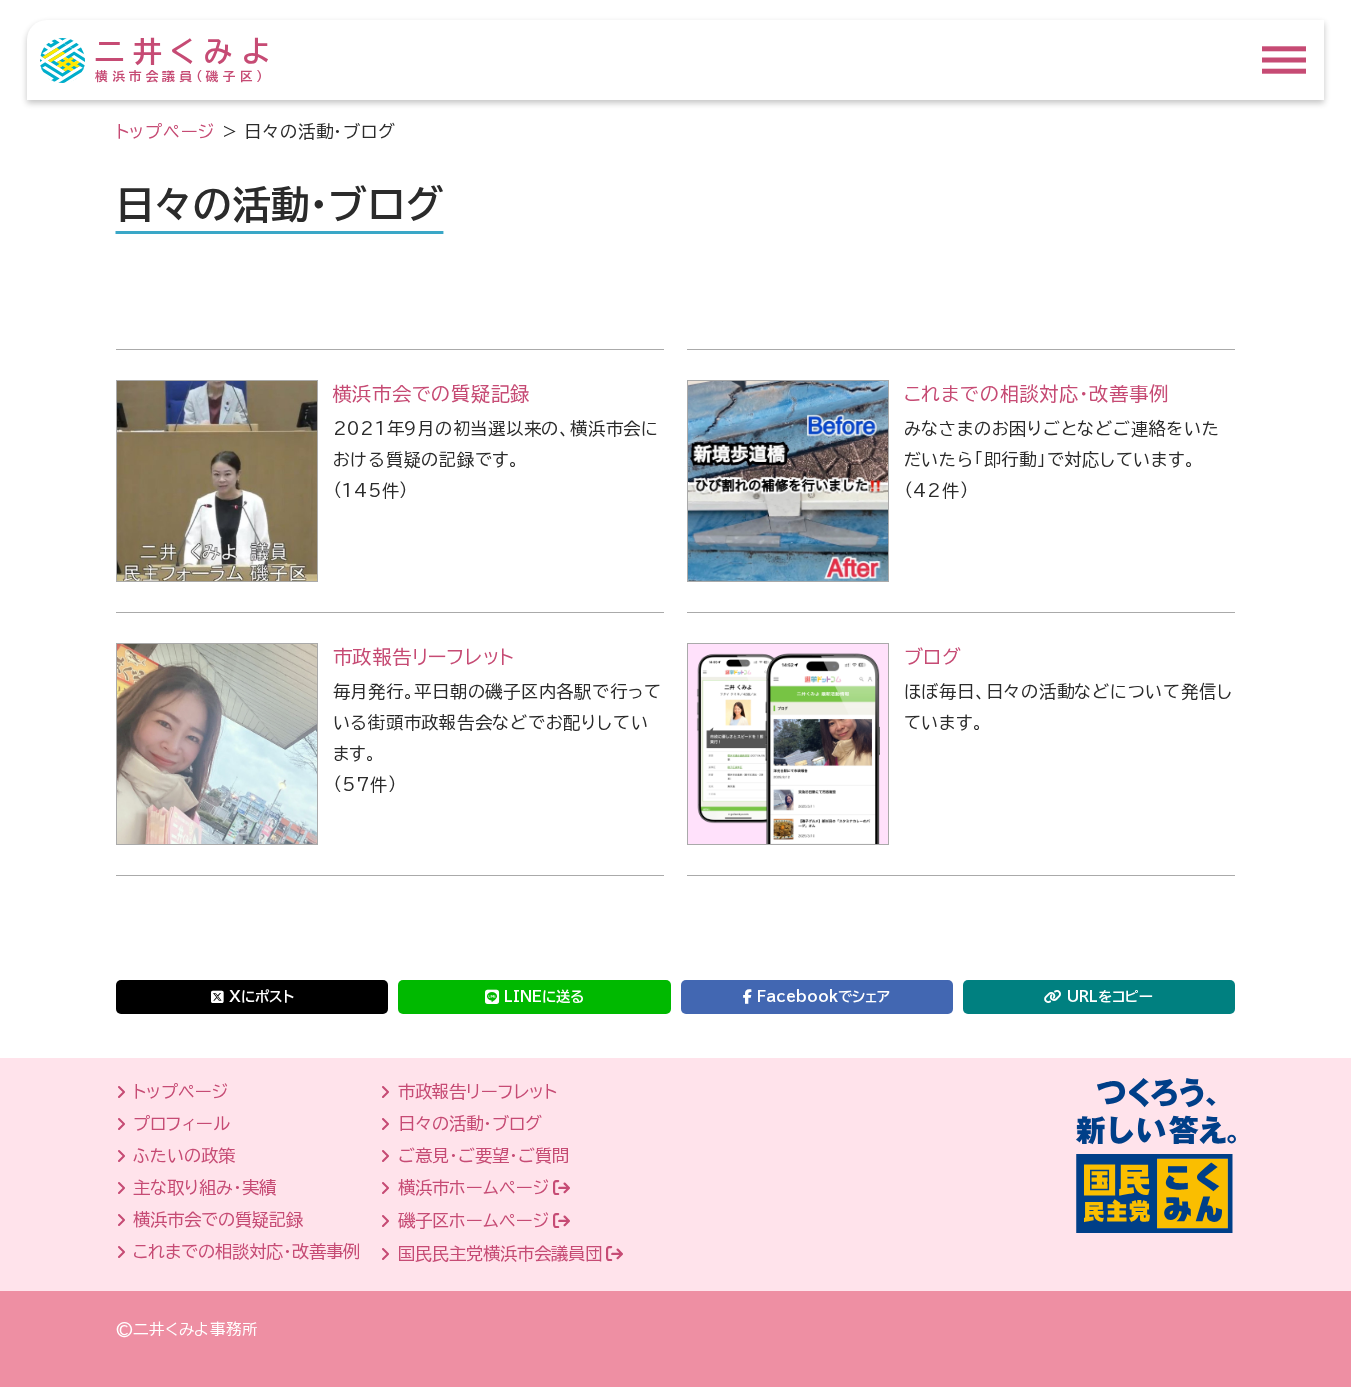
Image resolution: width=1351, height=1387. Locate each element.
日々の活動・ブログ (470, 1123)
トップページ (180, 1091)
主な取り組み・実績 (204, 1187)
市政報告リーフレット (424, 656)
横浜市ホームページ (473, 1187)
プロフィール (181, 1123)
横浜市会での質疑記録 (432, 393)
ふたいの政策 (184, 1155)
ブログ (933, 656)
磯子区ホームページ (473, 1220)
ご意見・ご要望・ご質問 (483, 1155)
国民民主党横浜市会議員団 (500, 1253)
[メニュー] (1284, 60)
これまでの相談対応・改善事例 (1036, 393)
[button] (252, 994)
